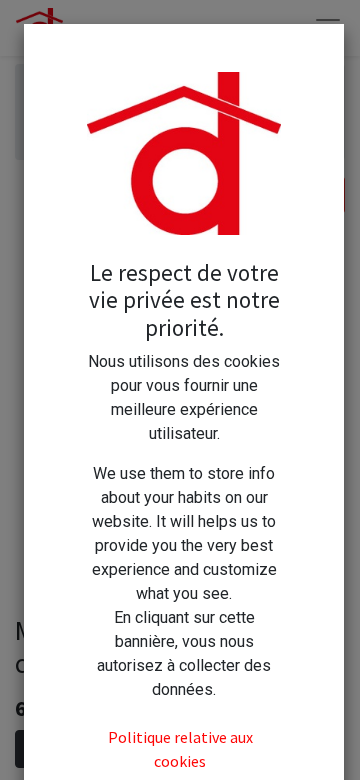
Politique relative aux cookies (180, 749)
